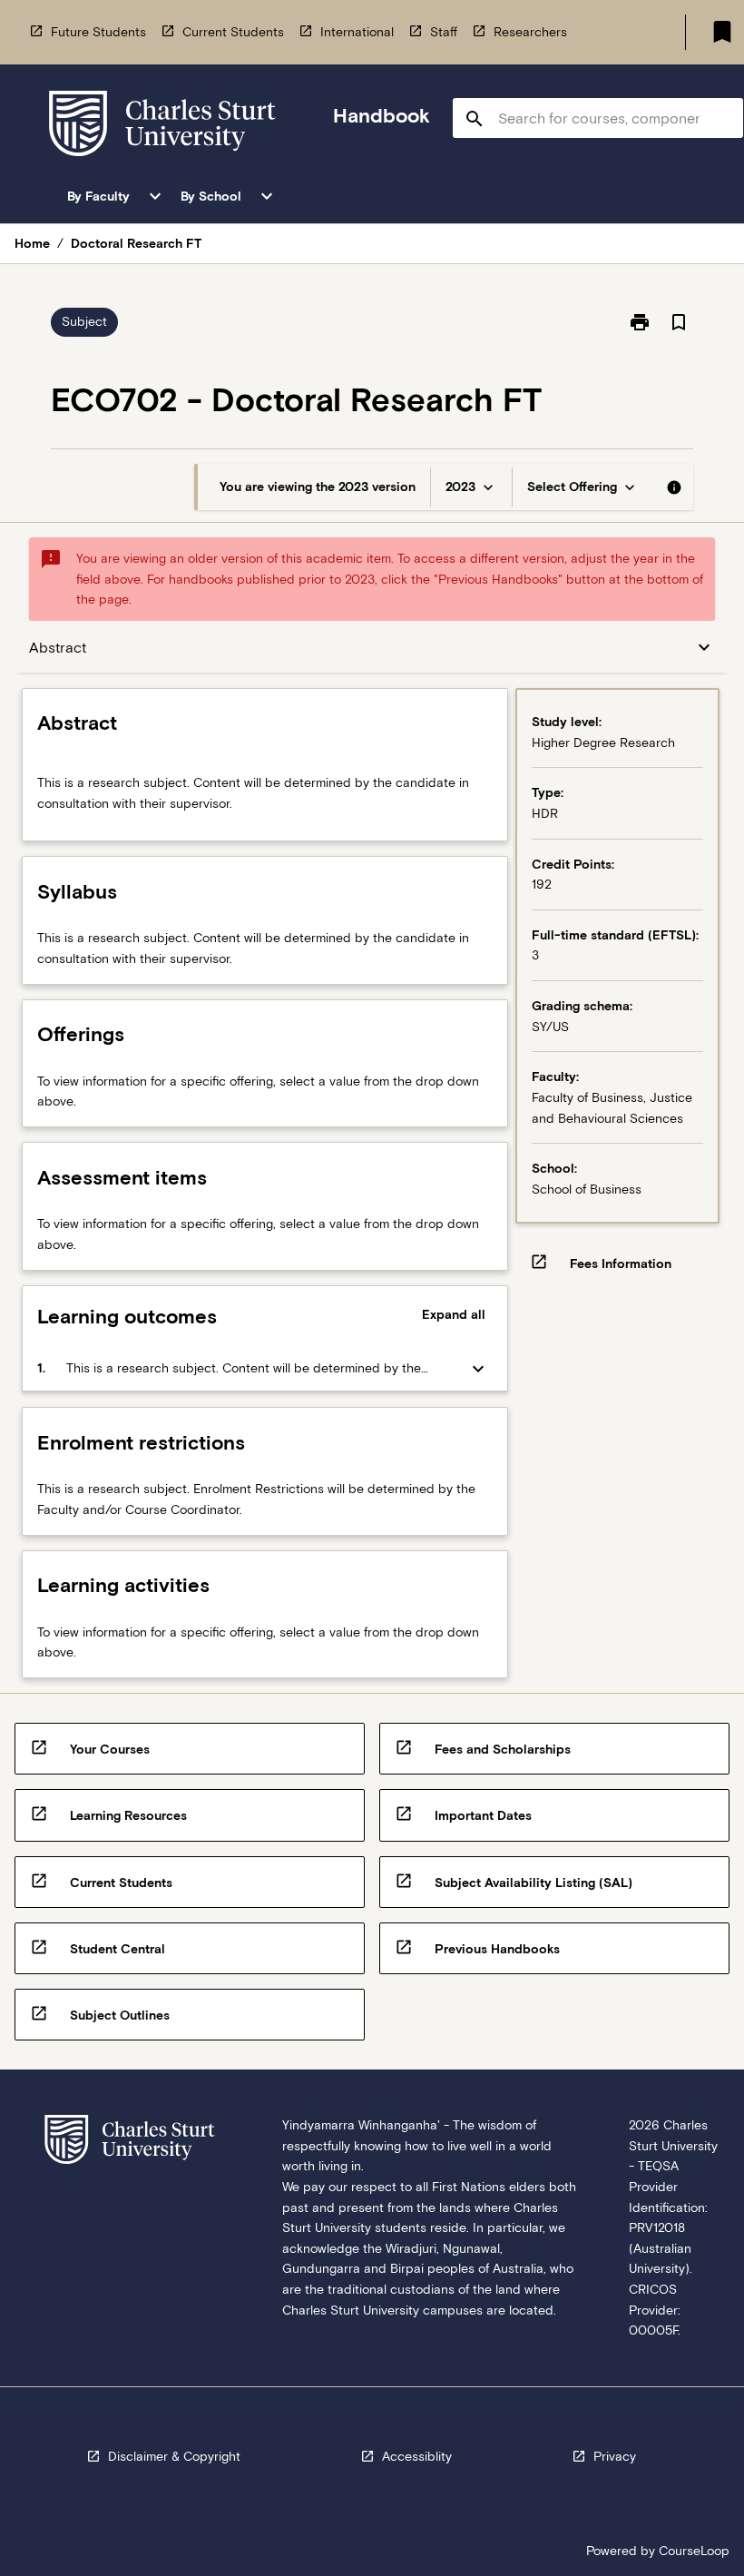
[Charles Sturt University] (162, 127)
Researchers (530, 32)
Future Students (98, 32)
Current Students (233, 32)
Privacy (615, 2456)
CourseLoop (694, 2551)
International (357, 32)
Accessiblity (417, 2456)
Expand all (454, 1314)
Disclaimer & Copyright (174, 2456)
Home (32, 243)
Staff (444, 32)
